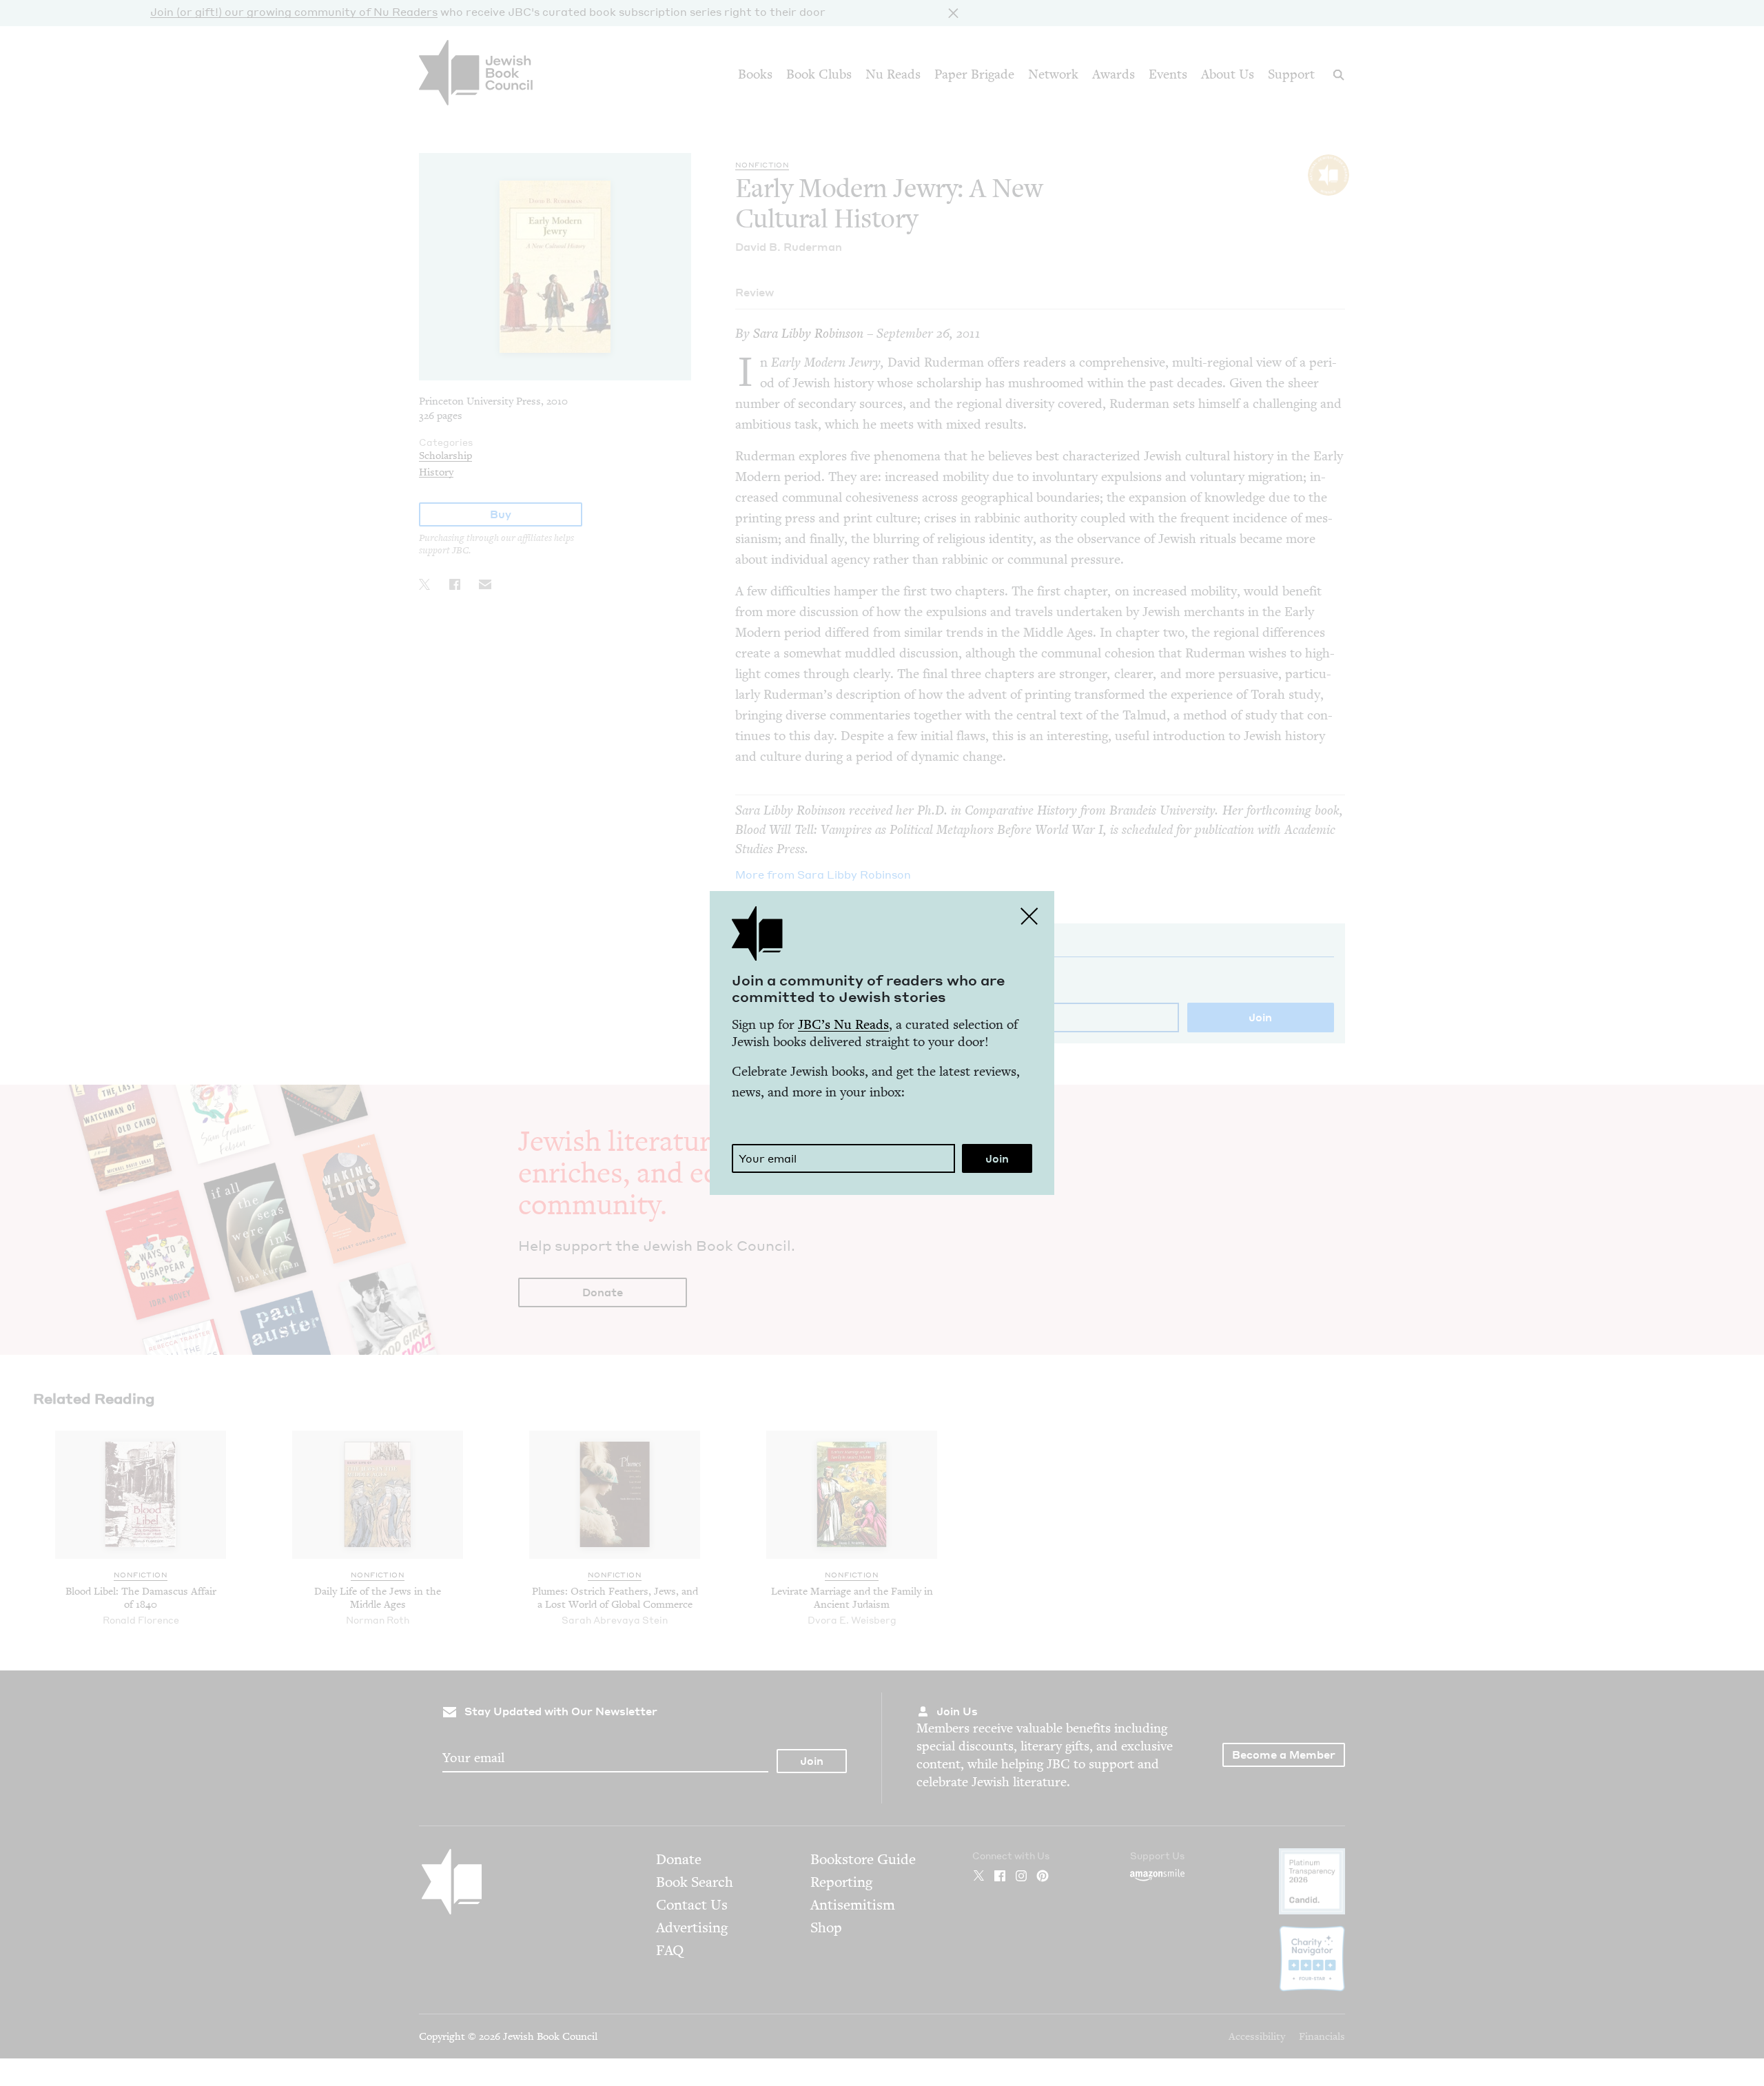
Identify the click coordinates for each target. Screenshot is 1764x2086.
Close (1029, 916)
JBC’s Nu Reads (843, 1024)
